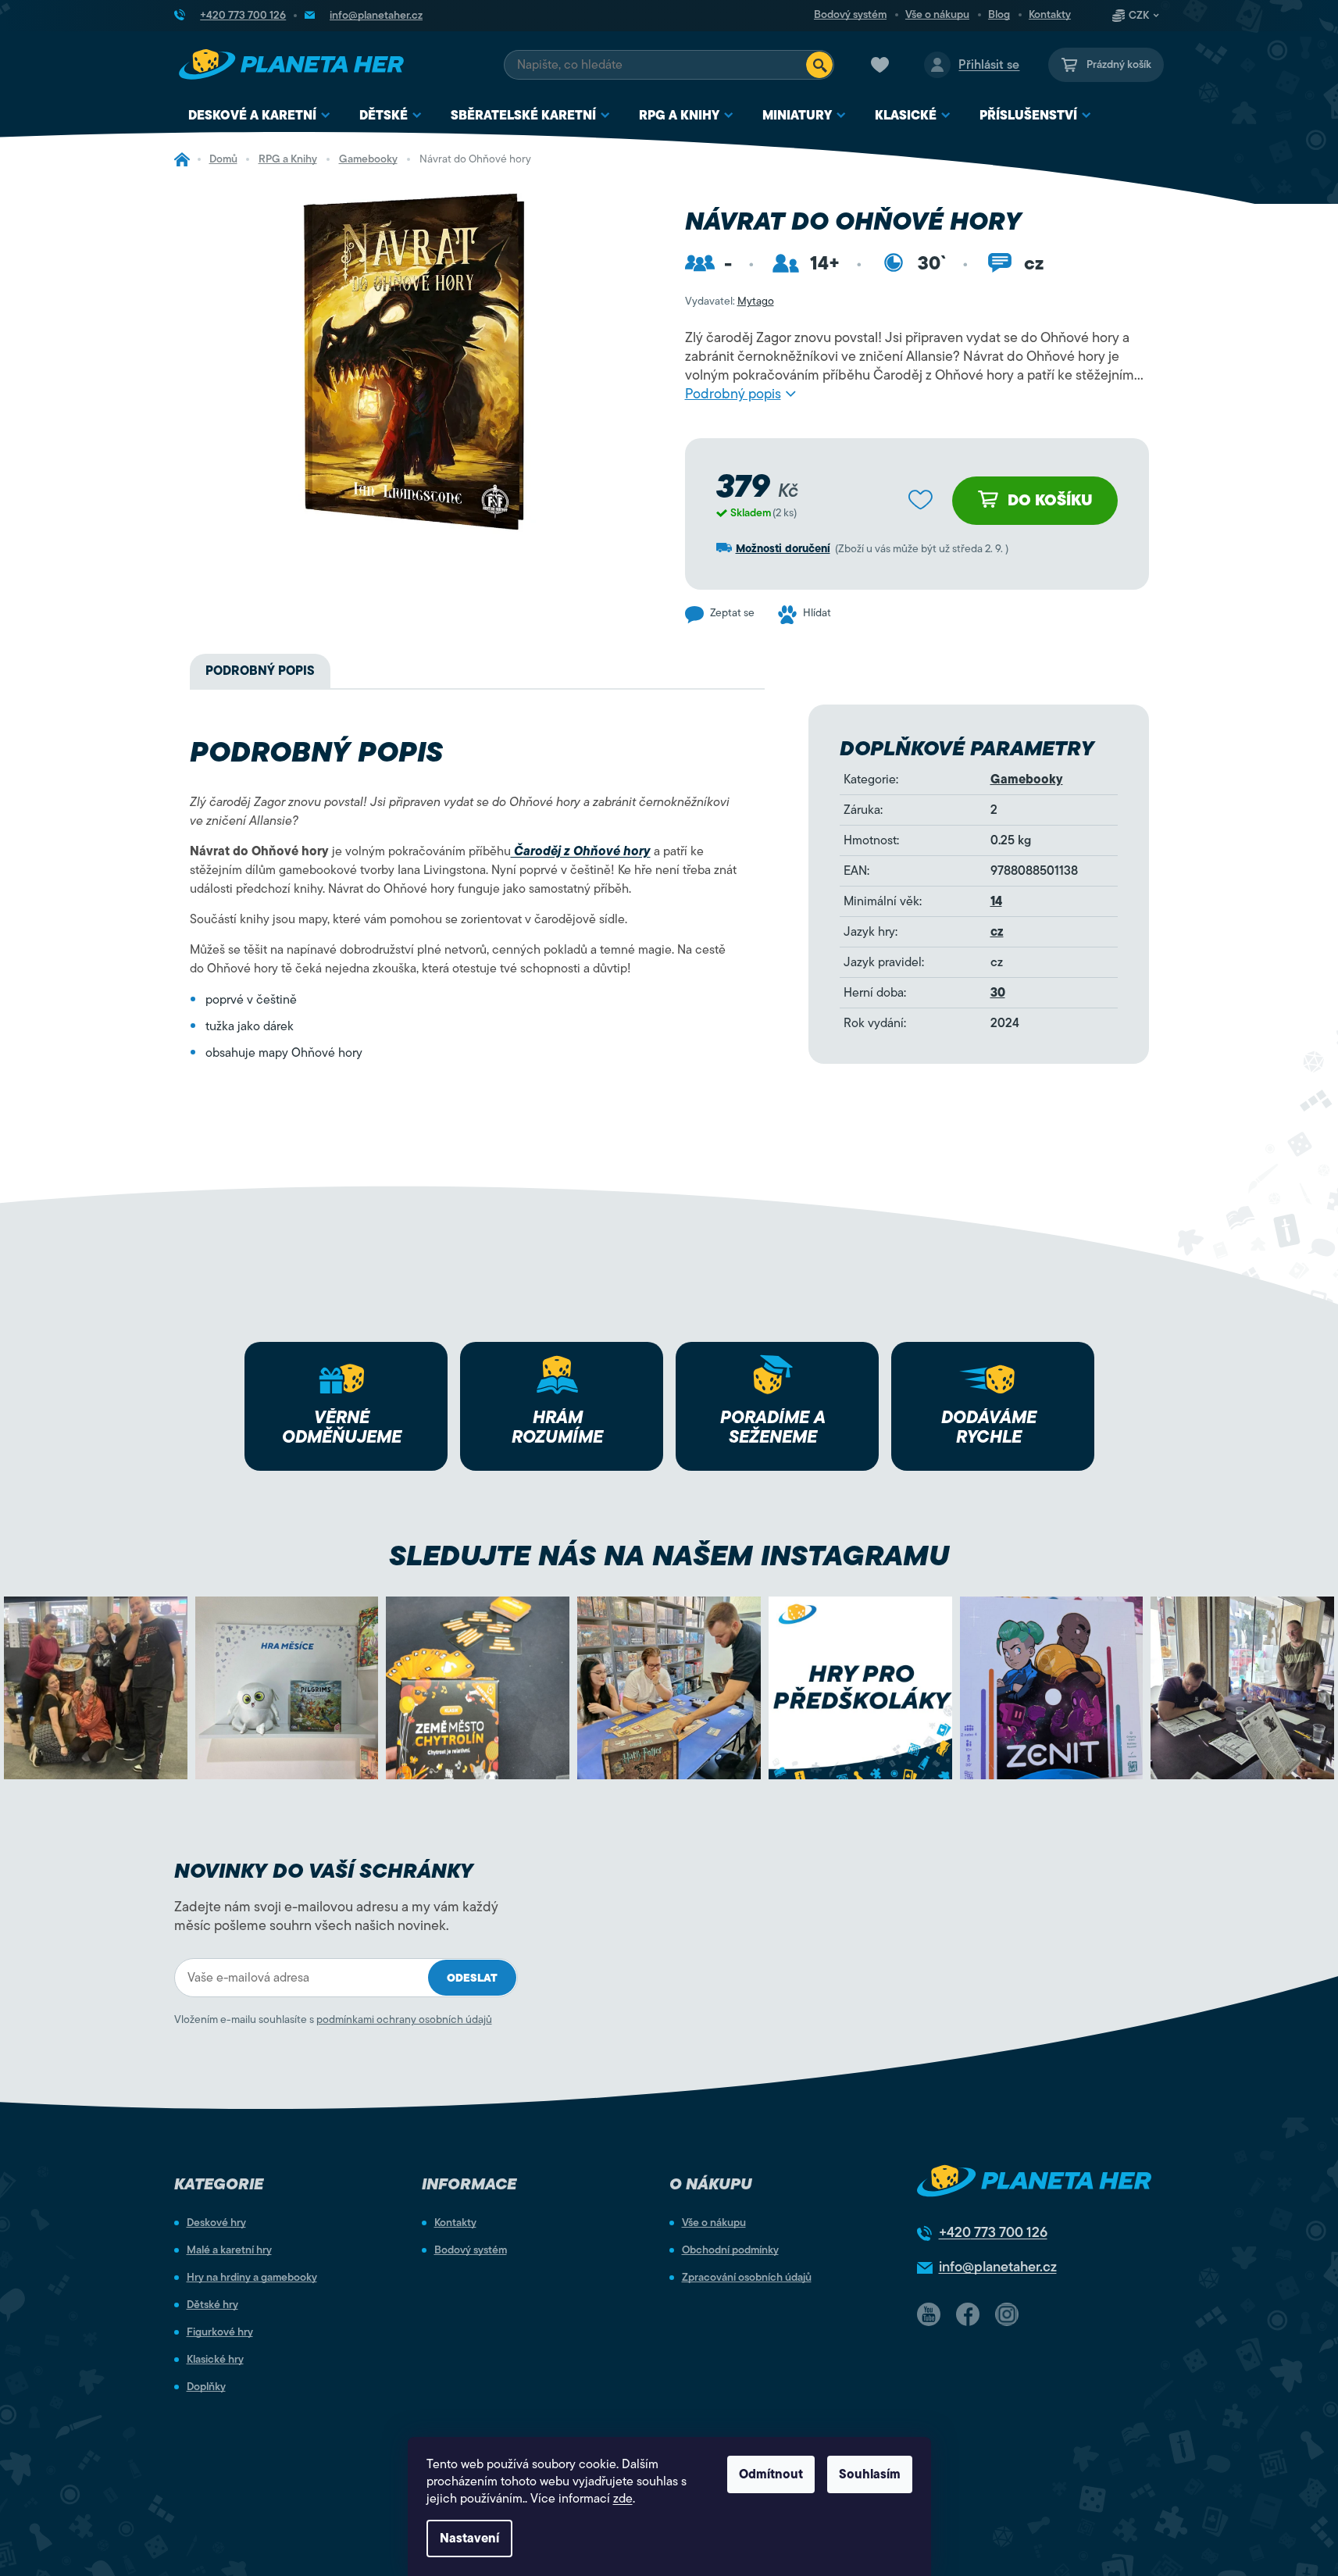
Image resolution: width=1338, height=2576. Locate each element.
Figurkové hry (220, 2332)
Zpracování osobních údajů (747, 2278)
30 (998, 993)
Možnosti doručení (783, 549)
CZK (1139, 16)
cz (997, 932)
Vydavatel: (730, 301)
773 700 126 (993, 2232)
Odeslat (472, 1978)
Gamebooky (1027, 780)
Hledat (819, 65)
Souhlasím (870, 2474)
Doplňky (206, 2387)
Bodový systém (850, 15)
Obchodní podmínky (730, 2250)
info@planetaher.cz (998, 2267)
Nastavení (469, 2539)
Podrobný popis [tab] (260, 671)
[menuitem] (260, 116)
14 (996, 901)
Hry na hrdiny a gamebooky (252, 2278)
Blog (999, 15)
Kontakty (1050, 15)
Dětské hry (212, 2305)
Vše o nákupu (937, 15)
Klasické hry (215, 2360)
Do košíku (1050, 500)
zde (623, 2499)
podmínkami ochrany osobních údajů (404, 2019)
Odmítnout (771, 2474)
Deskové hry (216, 2223)
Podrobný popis (733, 394)
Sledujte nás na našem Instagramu (669, 1556)
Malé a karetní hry (229, 2250)
